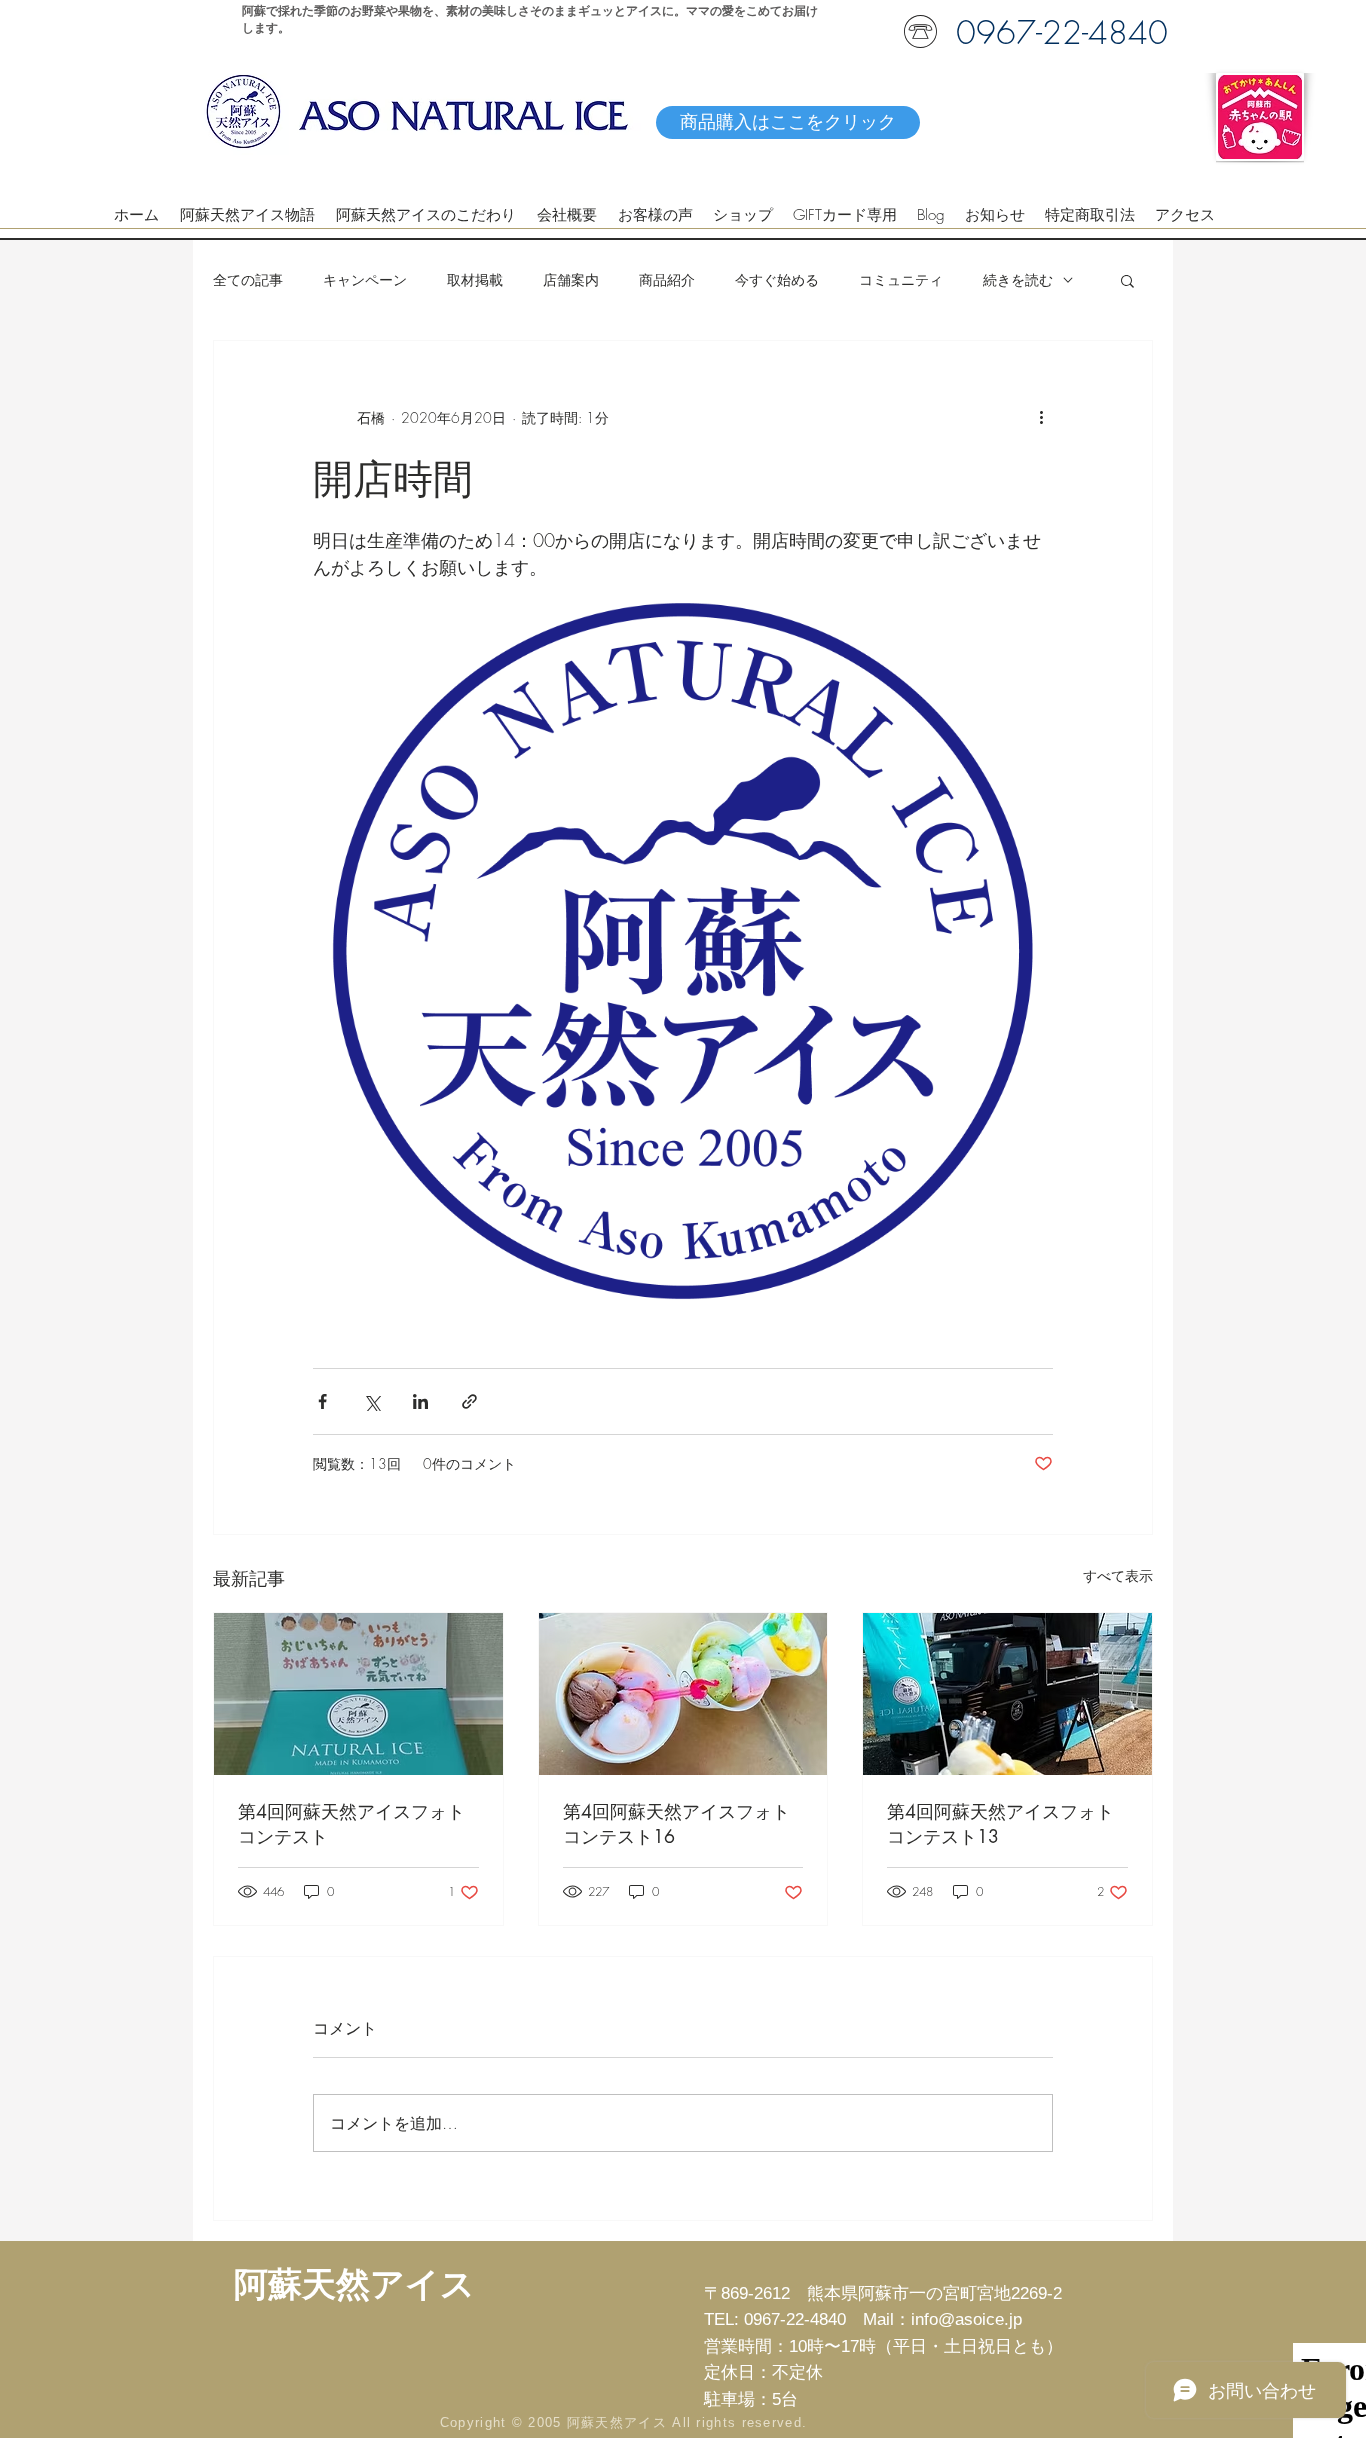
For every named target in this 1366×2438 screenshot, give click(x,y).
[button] (1127, 280)
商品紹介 (667, 279)
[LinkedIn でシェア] (420, 1401)
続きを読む (1018, 279)
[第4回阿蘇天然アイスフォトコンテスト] (358, 1694)
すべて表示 (1118, 1575)
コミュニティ (901, 279)
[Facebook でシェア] (322, 1401)
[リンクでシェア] (469, 1401)
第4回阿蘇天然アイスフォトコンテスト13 (1000, 1823)
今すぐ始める (777, 279)
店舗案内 (571, 279)
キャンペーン (365, 279)
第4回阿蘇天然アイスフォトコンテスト (351, 1823)
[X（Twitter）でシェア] (371, 1401)
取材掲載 (475, 279)
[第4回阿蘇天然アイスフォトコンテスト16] (683, 1694)
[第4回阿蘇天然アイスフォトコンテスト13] (1007, 1694)
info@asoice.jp (966, 2319)
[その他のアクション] (1041, 417)
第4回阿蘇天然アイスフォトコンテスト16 (676, 1823)
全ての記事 (248, 279)
